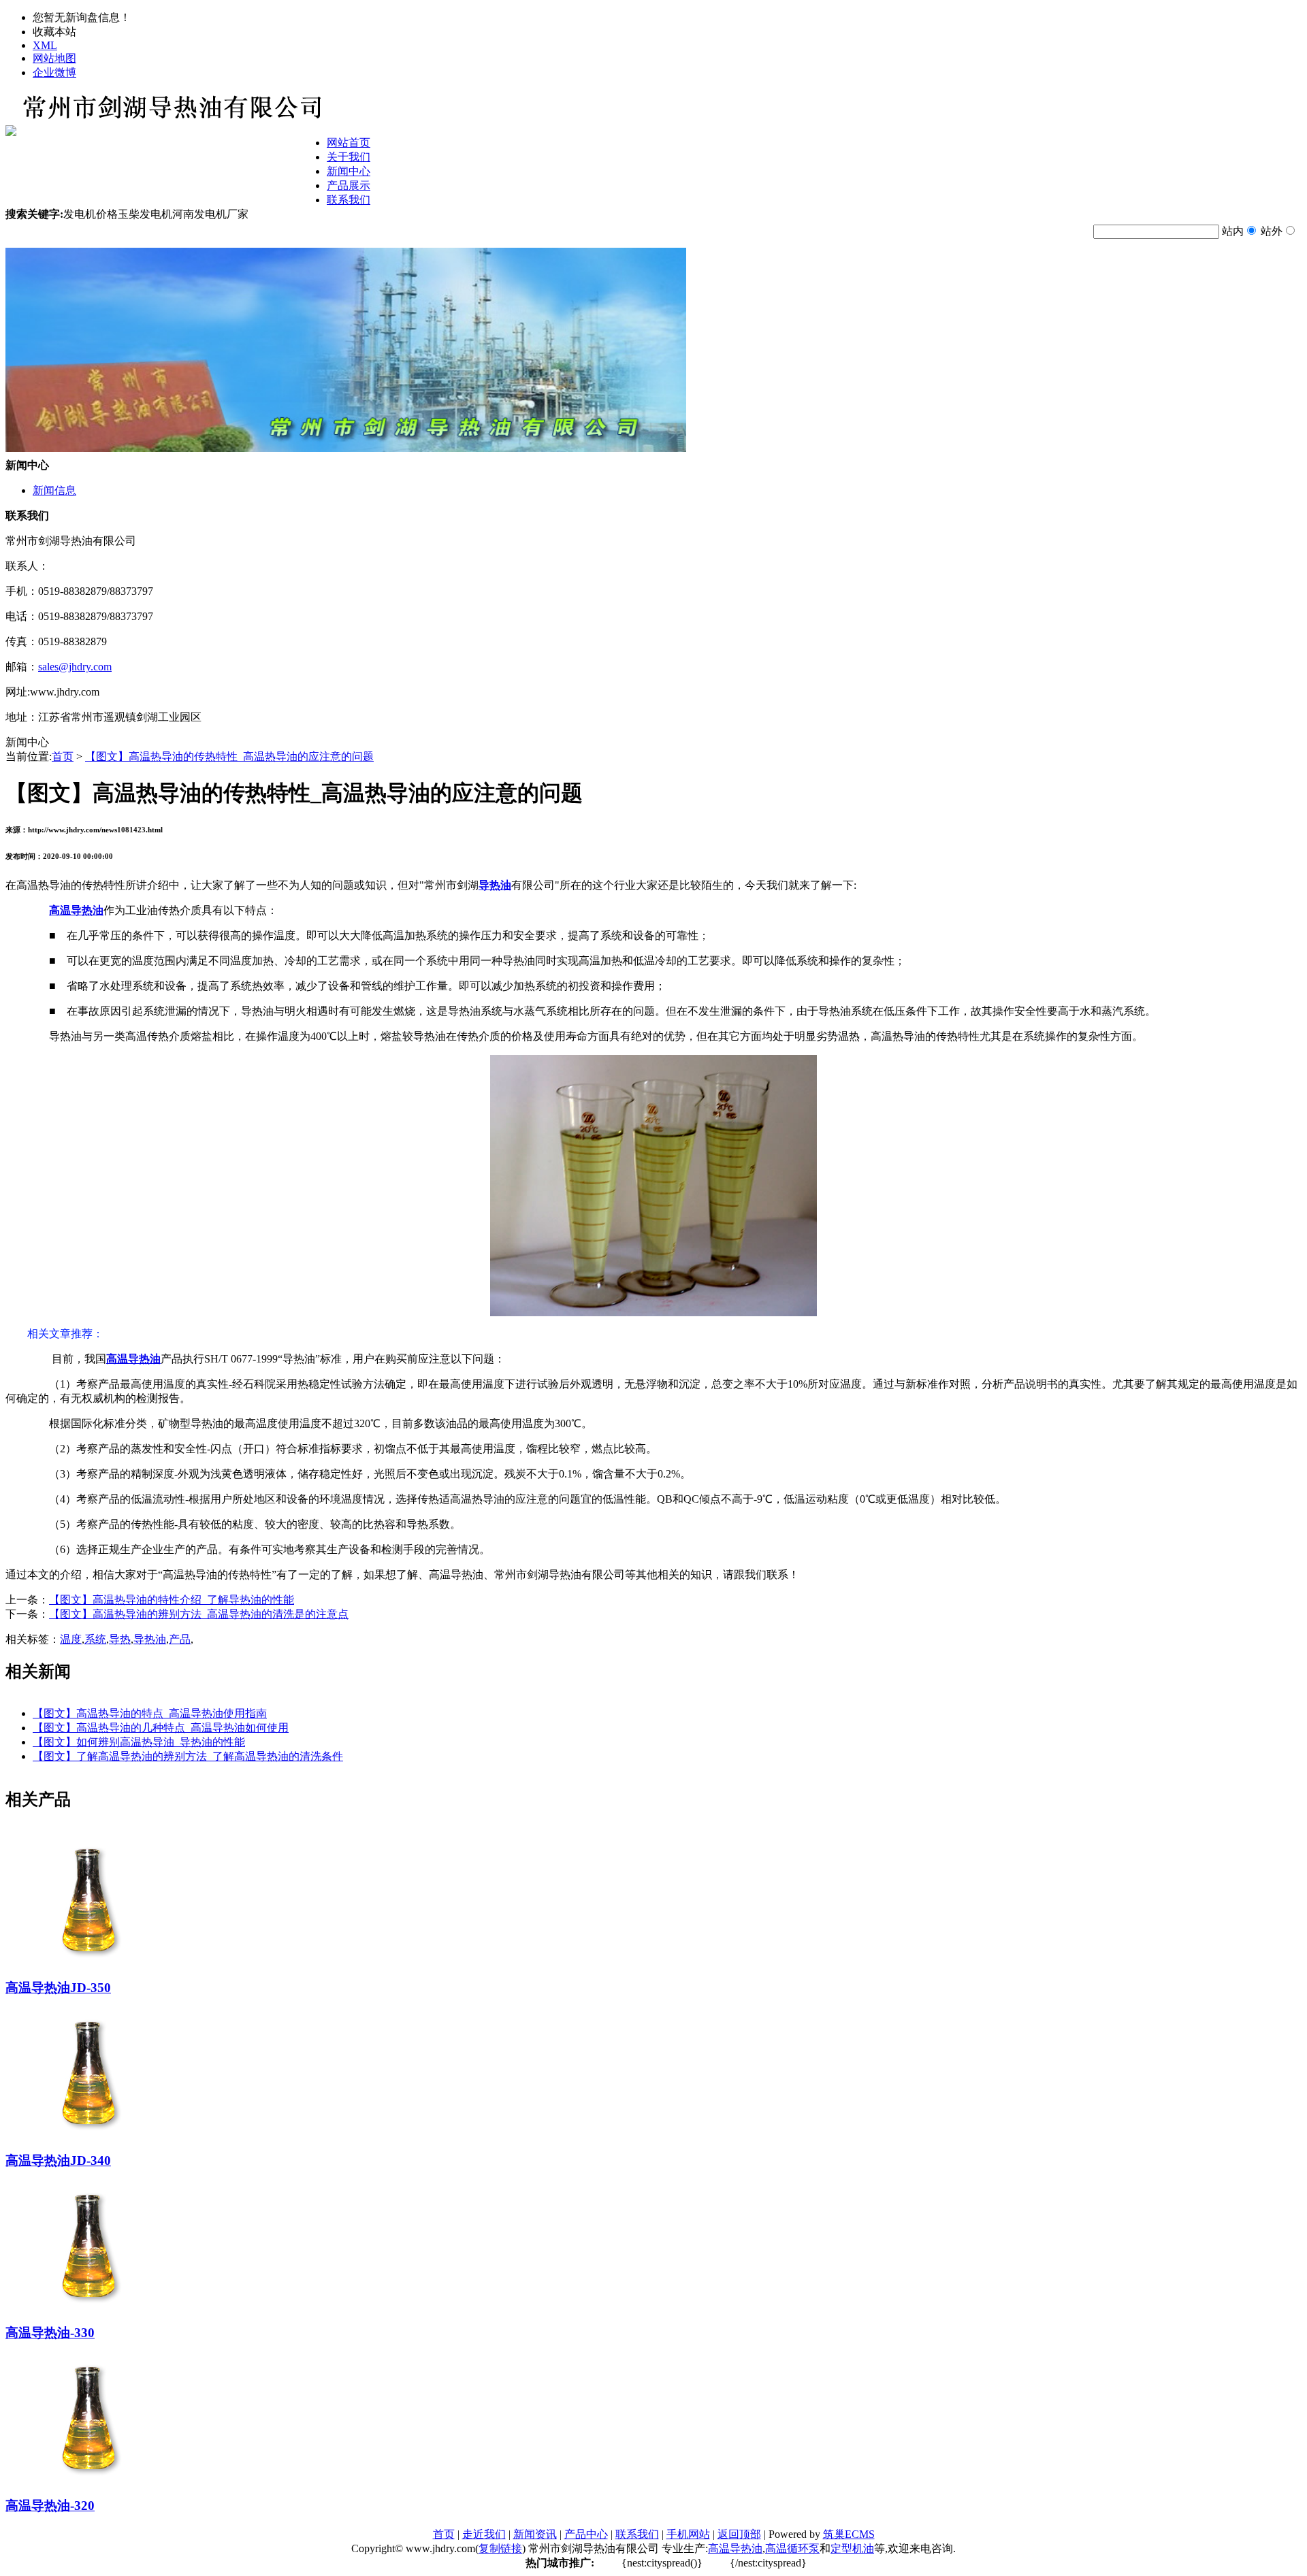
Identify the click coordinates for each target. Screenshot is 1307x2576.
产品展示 (349, 185)
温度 (71, 1639)
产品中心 (586, 2534)
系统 (95, 1639)
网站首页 (349, 143)
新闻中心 (349, 171)
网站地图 (54, 58)
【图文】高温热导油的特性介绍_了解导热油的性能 (172, 1600)
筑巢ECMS (849, 2534)
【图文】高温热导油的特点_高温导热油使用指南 (150, 1713)
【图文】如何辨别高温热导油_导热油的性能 (139, 1742)
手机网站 (688, 2534)
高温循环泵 (792, 2548)
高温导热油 (735, 2548)
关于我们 (349, 157)
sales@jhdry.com (75, 667)
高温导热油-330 (50, 2333)
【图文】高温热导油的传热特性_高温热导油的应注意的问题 (229, 756)
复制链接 (500, 2548)
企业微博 (54, 72)
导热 (120, 1639)
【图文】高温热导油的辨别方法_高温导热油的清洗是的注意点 (199, 1614)
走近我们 (484, 2534)
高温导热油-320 (50, 2506)
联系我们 (349, 200)
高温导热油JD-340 (58, 2161)
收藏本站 (54, 32)
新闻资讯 (535, 2534)
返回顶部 (739, 2534)
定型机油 (852, 2548)
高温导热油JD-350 (58, 1988)
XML (45, 45)
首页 (63, 756)
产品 (180, 1639)
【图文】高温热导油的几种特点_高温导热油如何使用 (161, 1728)
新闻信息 (54, 490)
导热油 (150, 1639)
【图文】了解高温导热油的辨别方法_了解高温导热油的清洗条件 (188, 1756)
